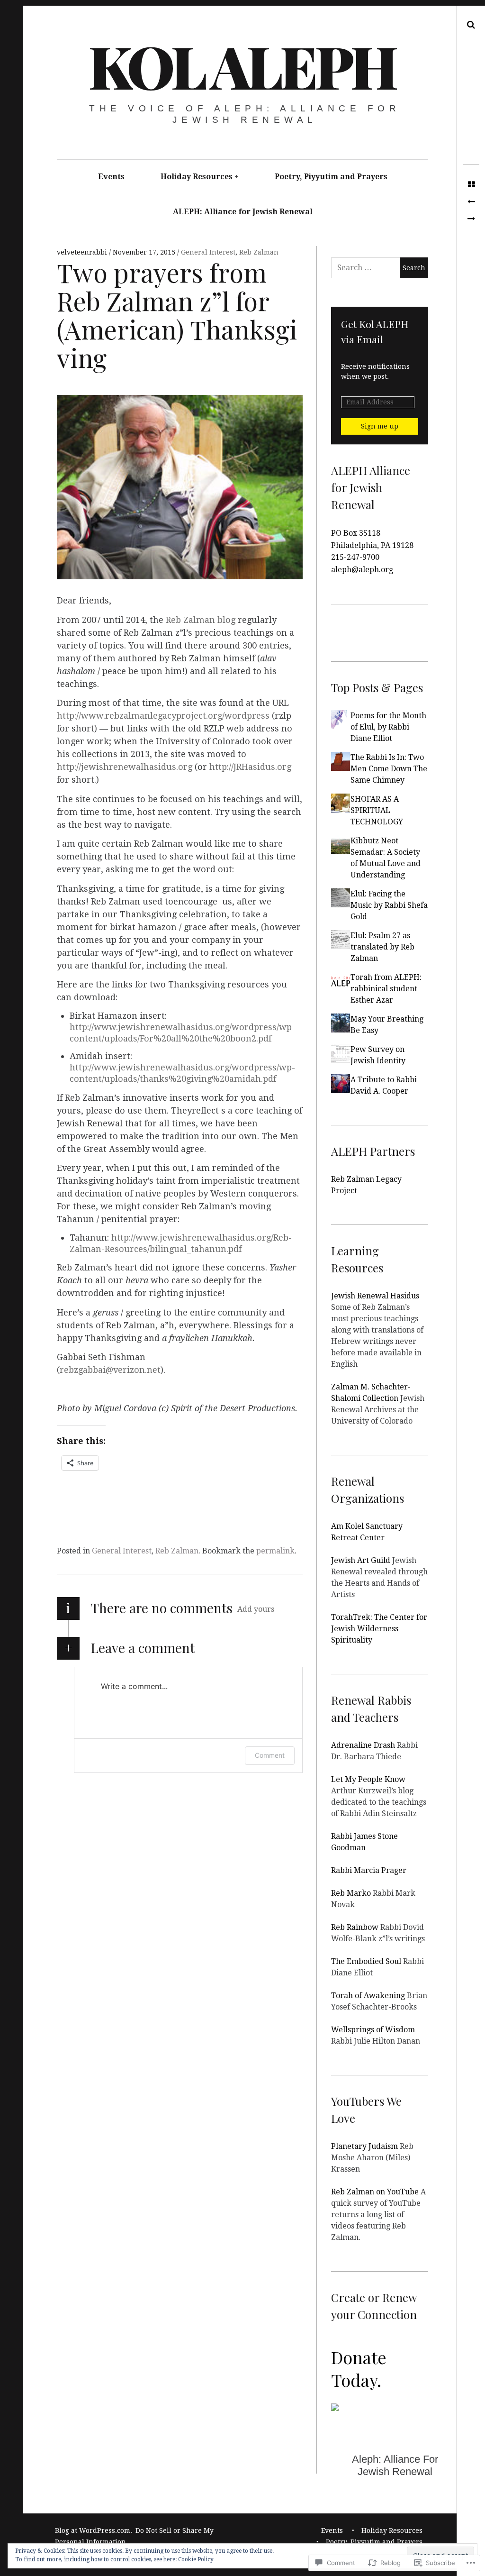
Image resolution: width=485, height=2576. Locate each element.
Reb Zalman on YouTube (375, 2192)
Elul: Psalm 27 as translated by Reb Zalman (382, 947)
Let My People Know (368, 1779)
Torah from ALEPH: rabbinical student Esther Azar (386, 989)
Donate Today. (359, 2368)
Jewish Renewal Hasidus (375, 1296)
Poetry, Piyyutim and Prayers (331, 177)
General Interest (208, 252)
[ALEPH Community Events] (471, 202)
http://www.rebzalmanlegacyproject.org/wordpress (163, 716)
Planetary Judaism (364, 2146)
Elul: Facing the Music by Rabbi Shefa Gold (389, 905)
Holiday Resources (197, 177)
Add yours (256, 1609)
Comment (270, 1755)
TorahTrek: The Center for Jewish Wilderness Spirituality (379, 1629)
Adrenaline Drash (363, 1745)
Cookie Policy (196, 2559)
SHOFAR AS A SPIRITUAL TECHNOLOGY (377, 810)
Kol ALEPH (242, 65)
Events (111, 177)
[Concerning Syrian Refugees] (471, 219)
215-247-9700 (355, 557)
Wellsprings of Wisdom (373, 2030)
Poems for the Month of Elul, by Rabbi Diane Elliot (388, 727)
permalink (275, 1551)
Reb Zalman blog (201, 620)
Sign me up (380, 426)
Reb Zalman (259, 252)
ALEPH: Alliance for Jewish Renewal (243, 212)
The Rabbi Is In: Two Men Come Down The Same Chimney (389, 769)
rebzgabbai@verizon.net (110, 1370)
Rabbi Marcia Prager (369, 1870)
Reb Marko (351, 1893)
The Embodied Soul (366, 1961)
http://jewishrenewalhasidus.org (125, 767)
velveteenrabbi (83, 252)
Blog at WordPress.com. (94, 2530)
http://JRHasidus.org (250, 767)
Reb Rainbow (355, 1927)
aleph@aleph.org (362, 570)
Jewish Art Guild (361, 1560)
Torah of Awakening (368, 1996)
